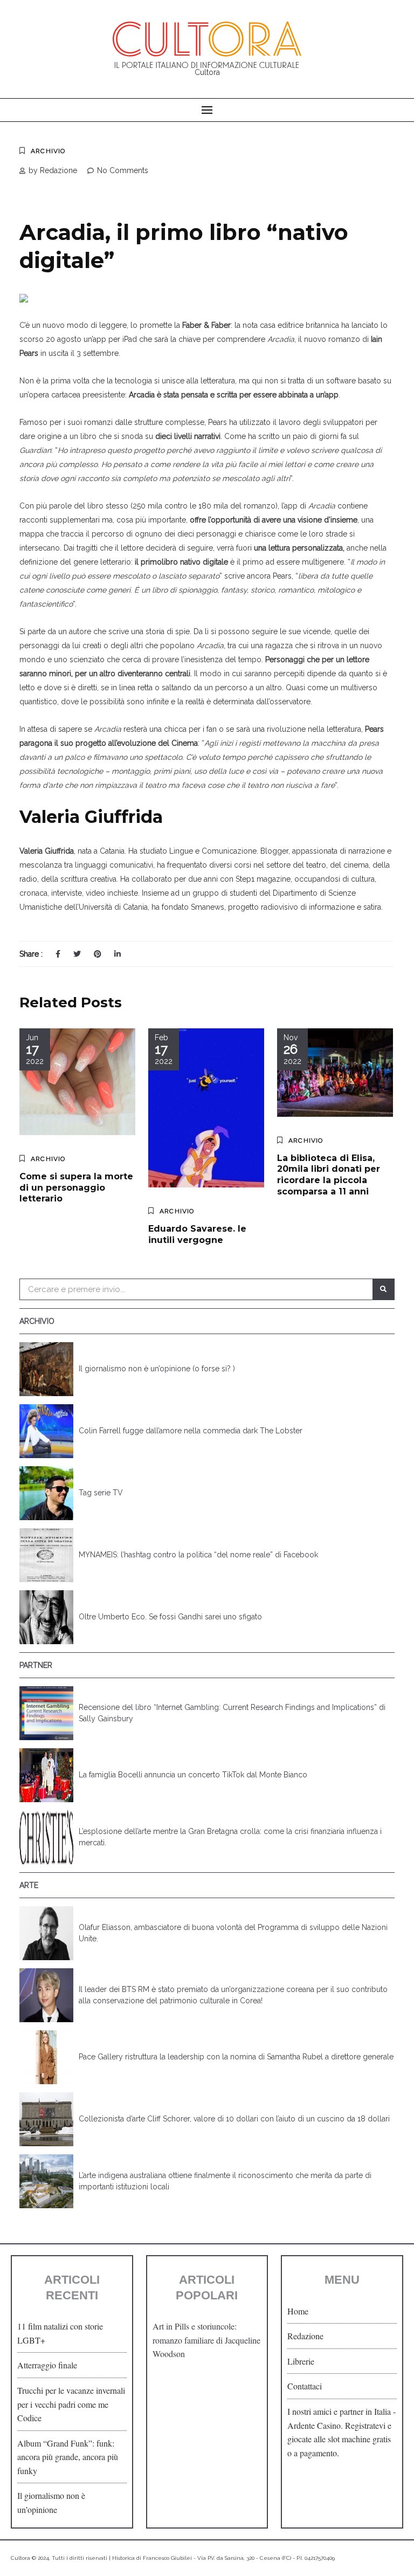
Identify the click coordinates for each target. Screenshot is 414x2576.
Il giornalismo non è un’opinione (51, 2502)
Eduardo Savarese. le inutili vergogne (197, 1234)
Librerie (301, 2361)
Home (298, 2311)
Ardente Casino (314, 2425)
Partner (36, 1665)
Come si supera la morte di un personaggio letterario (76, 1188)
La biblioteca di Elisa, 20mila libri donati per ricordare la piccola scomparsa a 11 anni (329, 1175)
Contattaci (305, 2386)
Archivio (48, 151)
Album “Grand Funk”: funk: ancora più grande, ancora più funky (68, 2457)
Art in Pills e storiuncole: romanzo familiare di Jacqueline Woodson (206, 2340)
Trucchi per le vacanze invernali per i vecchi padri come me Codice (71, 2404)
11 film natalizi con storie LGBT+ (60, 2333)
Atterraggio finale (47, 2365)
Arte (29, 1885)
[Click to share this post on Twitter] (77, 954)
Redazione (305, 2336)
